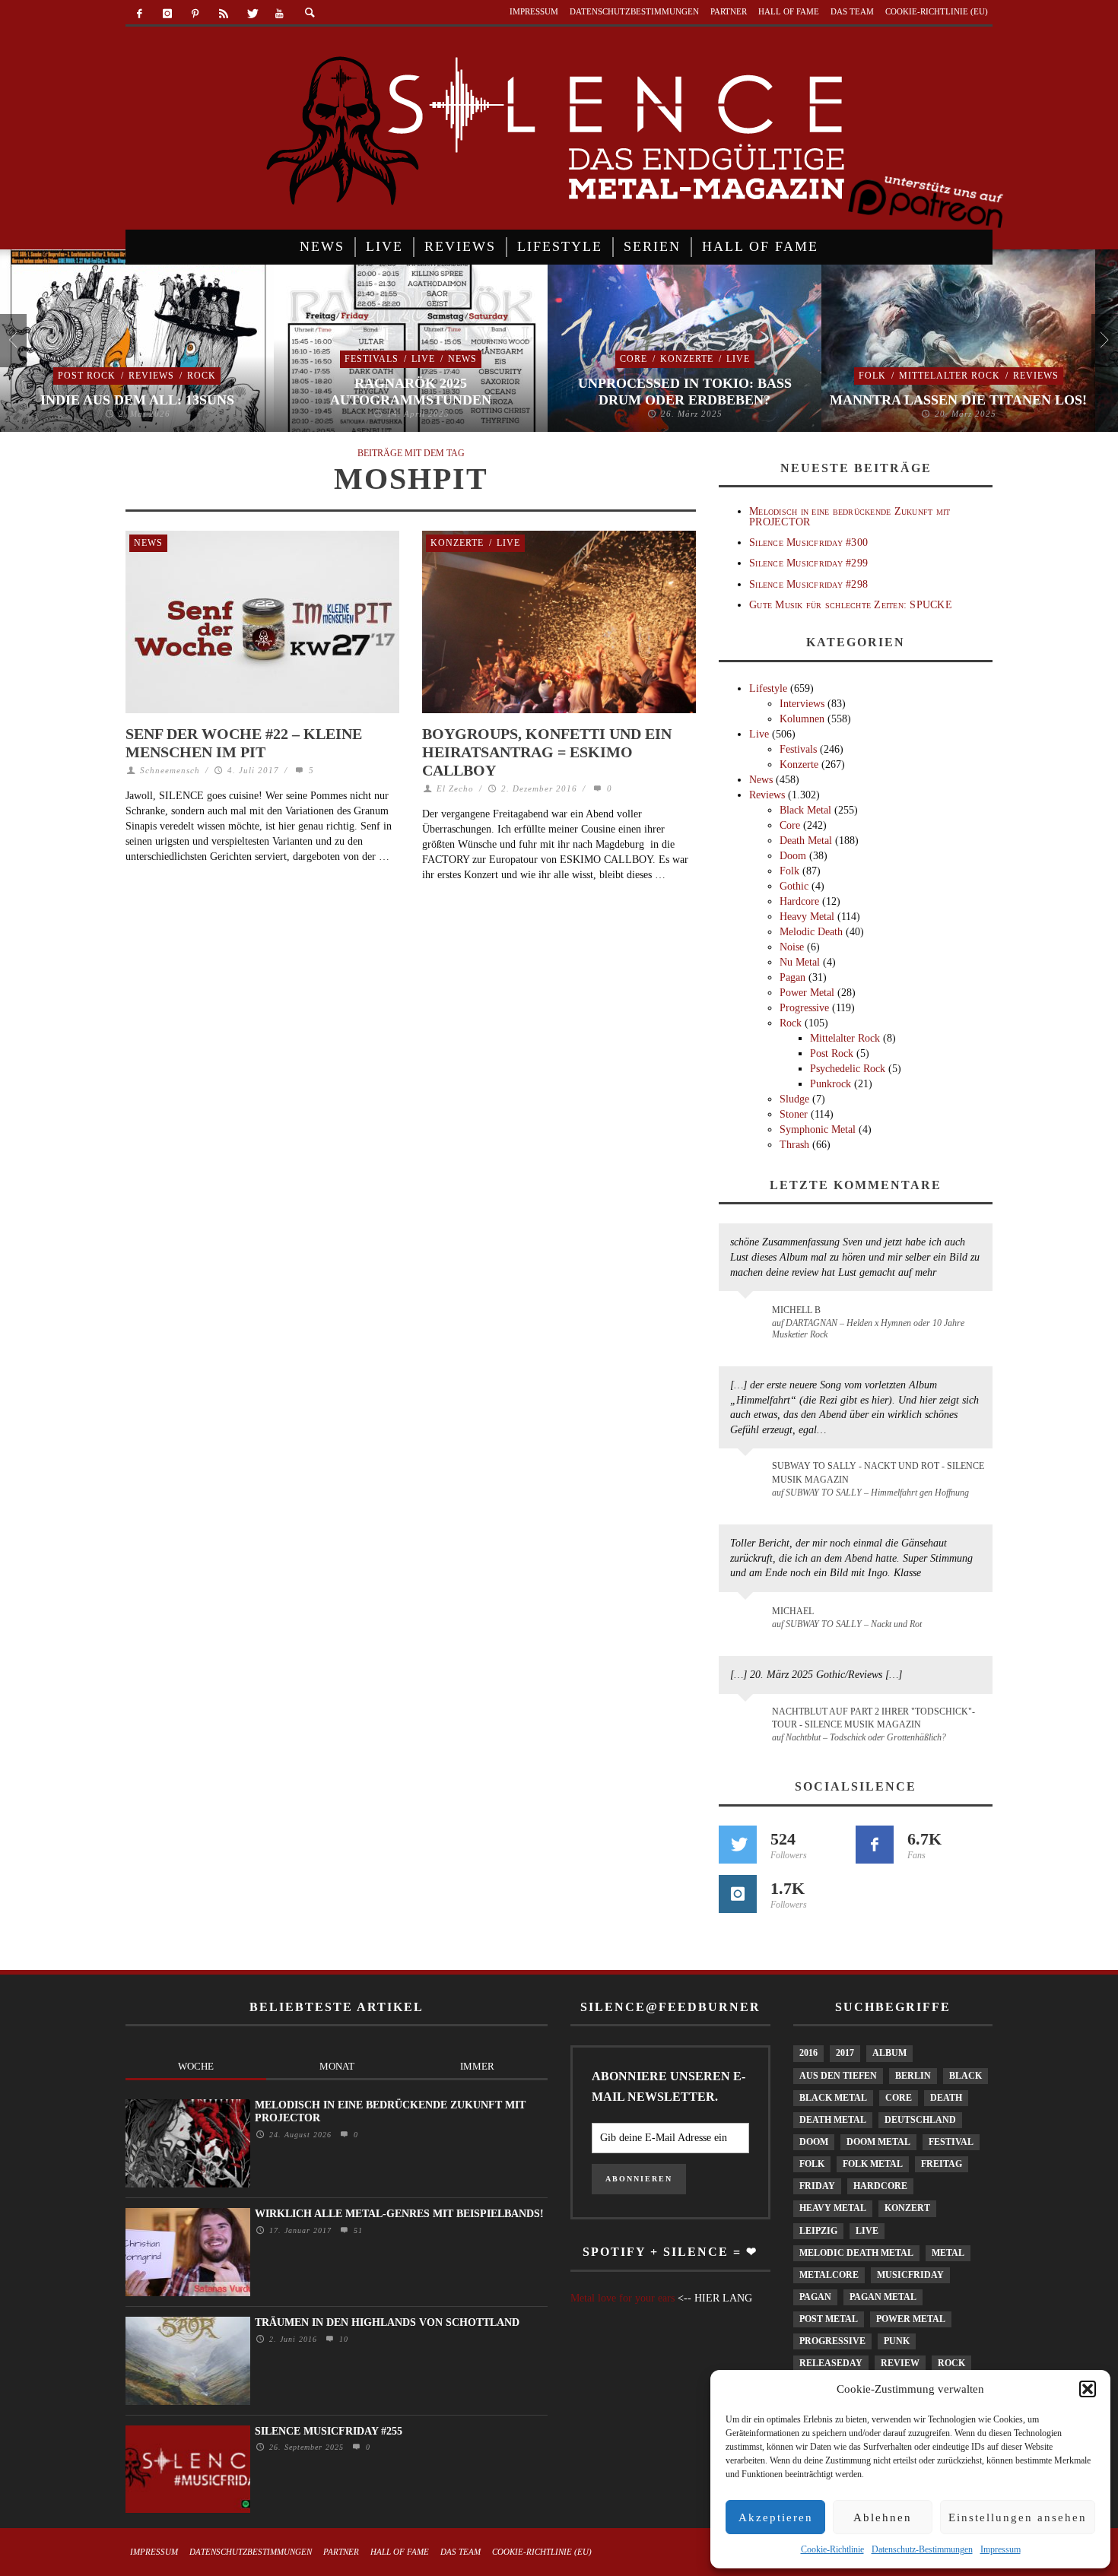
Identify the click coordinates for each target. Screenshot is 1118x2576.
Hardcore (799, 901)
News (462, 359)
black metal (833, 2098)
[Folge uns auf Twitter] (738, 1845)
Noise (792, 947)
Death (946, 2098)
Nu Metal (800, 962)
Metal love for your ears (623, 2298)
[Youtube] (279, 14)
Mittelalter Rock (950, 376)
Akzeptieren (776, 2517)
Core (634, 359)
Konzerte (687, 359)
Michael (793, 1611)
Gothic (794, 886)
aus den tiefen (838, 2076)
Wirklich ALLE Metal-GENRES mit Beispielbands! (399, 2214)
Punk (897, 2341)
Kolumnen (802, 719)
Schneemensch (170, 770)
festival (951, 2142)
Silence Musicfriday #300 (808, 542)
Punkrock (831, 1084)
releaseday (831, 2363)
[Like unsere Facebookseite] (875, 1845)
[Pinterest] (196, 14)
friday (817, 2186)
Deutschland (920, 2120)
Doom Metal (878, 2142)
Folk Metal (873, 2164)
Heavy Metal (807, 917)
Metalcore (829, 2275)
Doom (793, 856)
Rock (202, 376)
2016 (808, 2053)
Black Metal (805, 810)
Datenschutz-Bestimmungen (922, 2549)
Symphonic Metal (818, 1129)
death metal (833, 2120)
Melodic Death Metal (856, 2253)
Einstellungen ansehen (1018, 2517)
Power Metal (807, 993)
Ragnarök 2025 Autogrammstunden (411, 392)
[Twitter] (251, 14)
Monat (337, 2066)
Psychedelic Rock (848, 1069)
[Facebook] (140, 14)
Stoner (794, 1114)
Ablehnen (883, 2517)
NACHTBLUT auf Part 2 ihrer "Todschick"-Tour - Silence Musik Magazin (873, 1718)
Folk (872, 376)
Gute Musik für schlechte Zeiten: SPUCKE (851, 605)
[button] (1088, 2389)
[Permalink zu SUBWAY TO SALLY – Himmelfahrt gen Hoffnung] (748, 1475)
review (900, 2363)
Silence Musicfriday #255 (329, 2431)
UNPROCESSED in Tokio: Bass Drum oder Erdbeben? (685, 392)
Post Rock (87, 376)
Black (966, 2076)
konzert (907, 2208)
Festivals (372, 359)
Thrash (794, 1145)
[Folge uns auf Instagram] (738, 1894)
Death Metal (806, 841)
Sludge (794, 1099)
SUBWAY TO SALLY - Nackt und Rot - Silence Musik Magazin (878, 1472)
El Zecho (455, 788)
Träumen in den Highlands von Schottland (387, 2322)
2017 (845, 2053)
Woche (196, 2066)
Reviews (151, 376)
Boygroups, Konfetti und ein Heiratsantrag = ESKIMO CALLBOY (547, 752)
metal (948, 2253)
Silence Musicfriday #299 (808, 563)
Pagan (792, 977)
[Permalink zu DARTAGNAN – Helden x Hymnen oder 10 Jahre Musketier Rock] (748, 1318)
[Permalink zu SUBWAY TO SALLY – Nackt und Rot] (748, 1619)
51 (356, 2230)
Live (423, 359)
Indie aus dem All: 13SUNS (137, 400)
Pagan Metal (883, 2297)
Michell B (796, 1310)
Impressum (1000, 2549)
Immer (477, 2066)
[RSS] (223, 14)
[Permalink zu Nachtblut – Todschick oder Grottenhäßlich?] (748, 1721)
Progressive (804, 1008)
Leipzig (818, 2231)
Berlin (913, 2076)
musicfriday (910, 2275)
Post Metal (829, 2319)
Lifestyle (768, 688)
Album (889, 2053)
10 (342, 2339)
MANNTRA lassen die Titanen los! (958, 400)
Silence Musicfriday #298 (808, 584)
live (867, 2231)
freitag (942, 2164)
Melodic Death (811, 932)
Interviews (802, 704)
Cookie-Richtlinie (832, 2549)
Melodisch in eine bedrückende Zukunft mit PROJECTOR (850, 516)
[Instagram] (168, 14)
